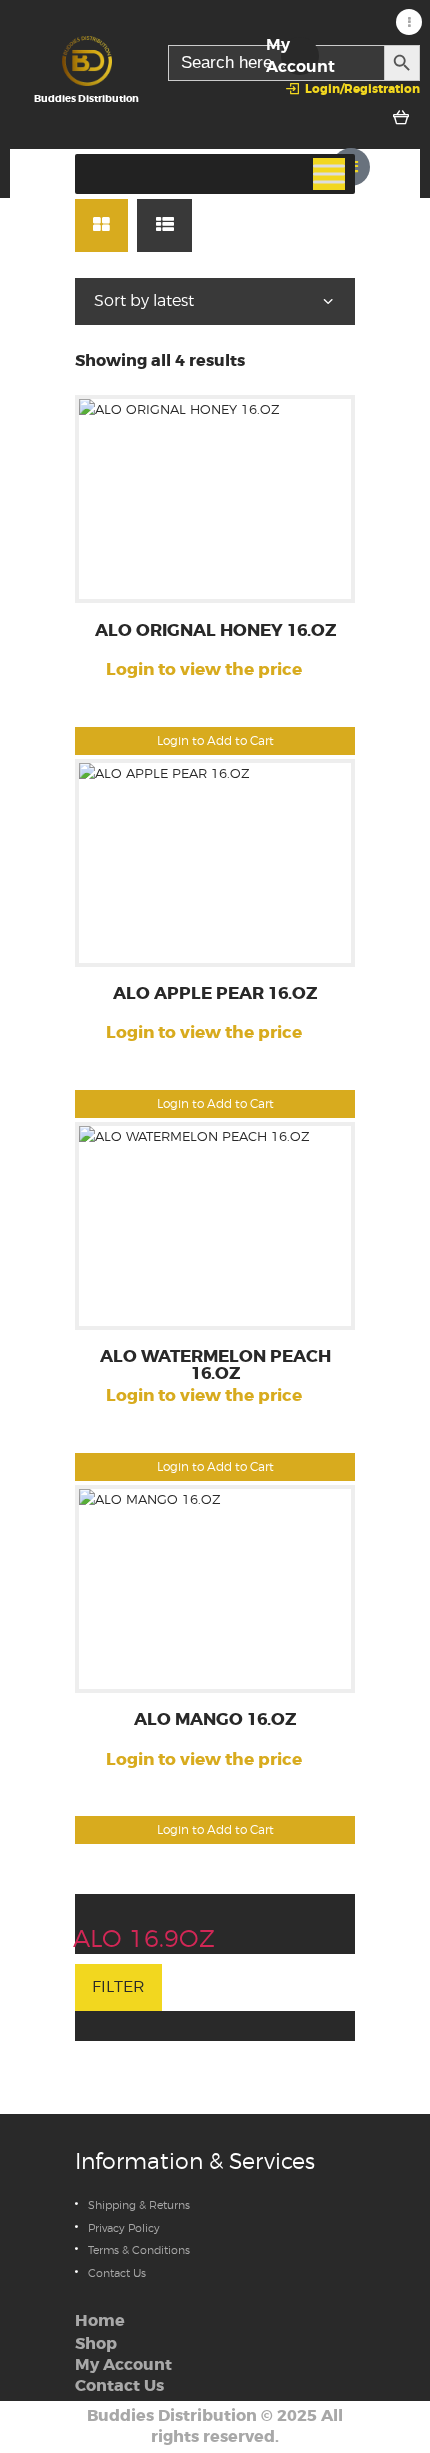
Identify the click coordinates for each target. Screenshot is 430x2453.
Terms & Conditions (139, 2250)
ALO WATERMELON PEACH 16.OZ (215, 1366)
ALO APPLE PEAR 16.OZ (215, 994)
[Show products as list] (164, 225)
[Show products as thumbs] (101, 225)
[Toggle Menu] (329, 174)
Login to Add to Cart (215, 740)
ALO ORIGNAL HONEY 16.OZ (215, 631)
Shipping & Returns (139, 2205)
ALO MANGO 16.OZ (215, 1720)
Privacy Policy (124, 2228)
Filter (118, 1986)
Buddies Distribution (172, 2416)
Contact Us (117, 2273)
